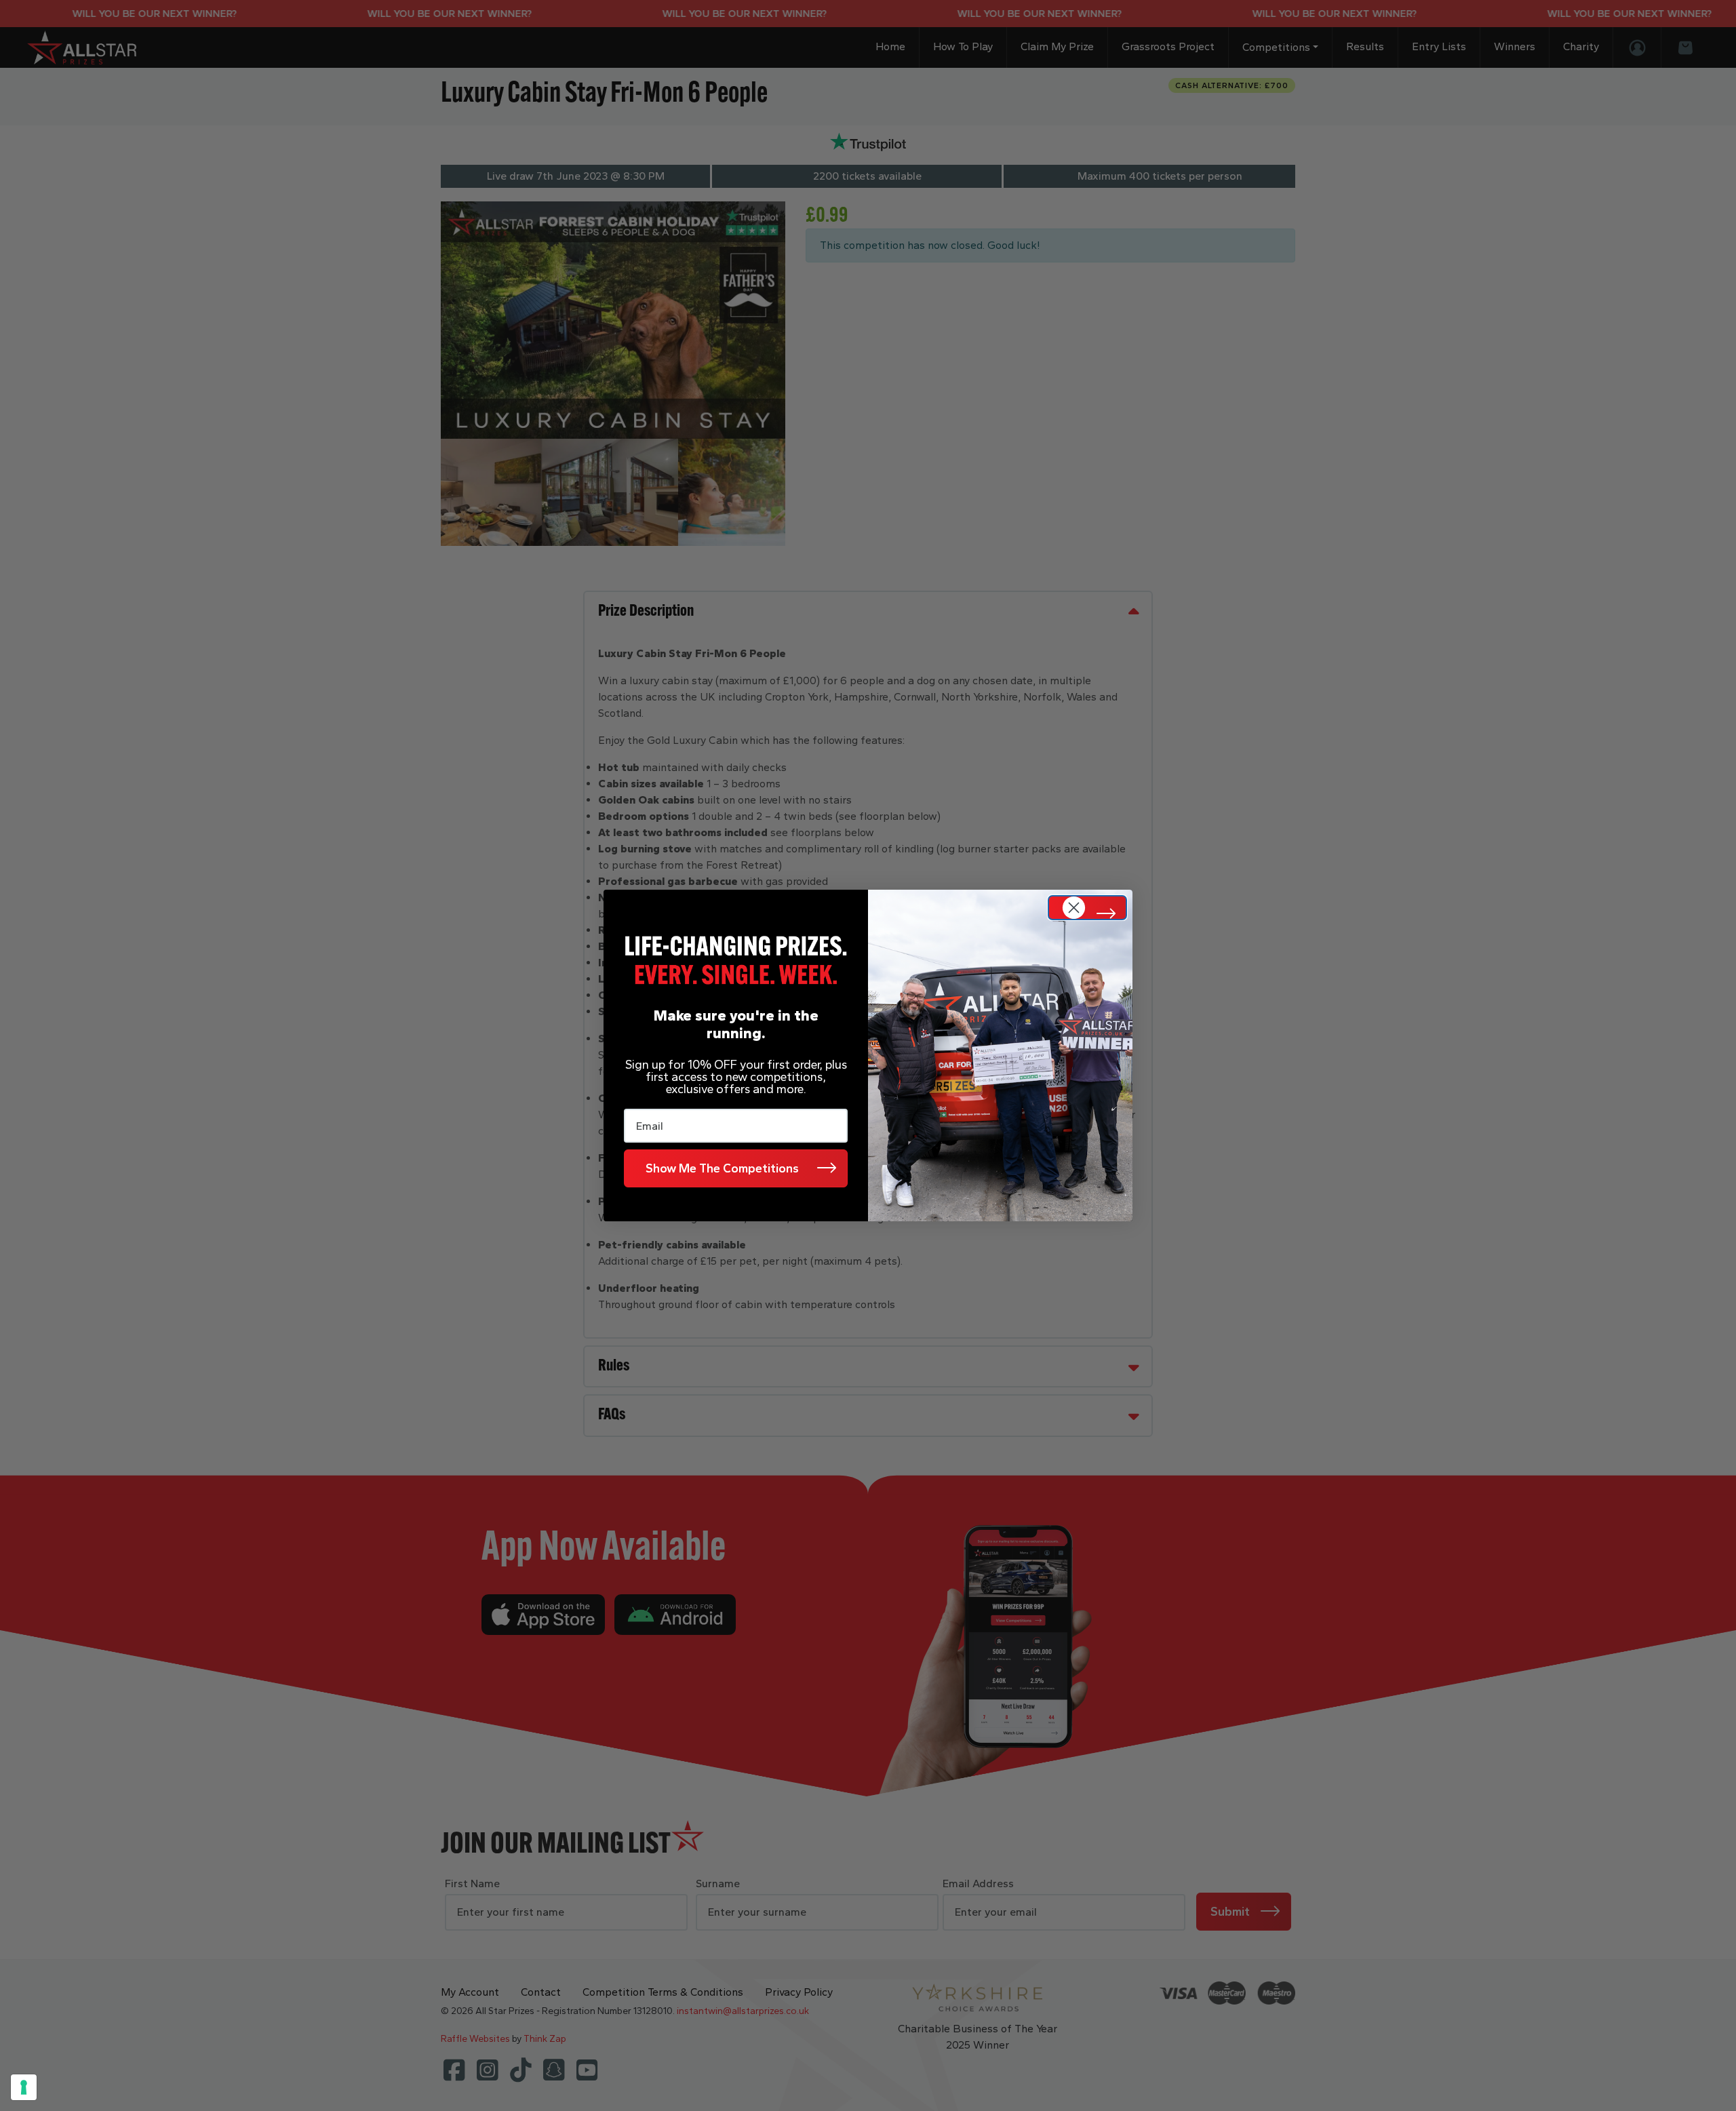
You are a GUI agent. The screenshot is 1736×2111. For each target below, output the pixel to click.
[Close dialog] (1087, 908)
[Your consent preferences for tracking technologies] (24, 2087)
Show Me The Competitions (722, 1168)
